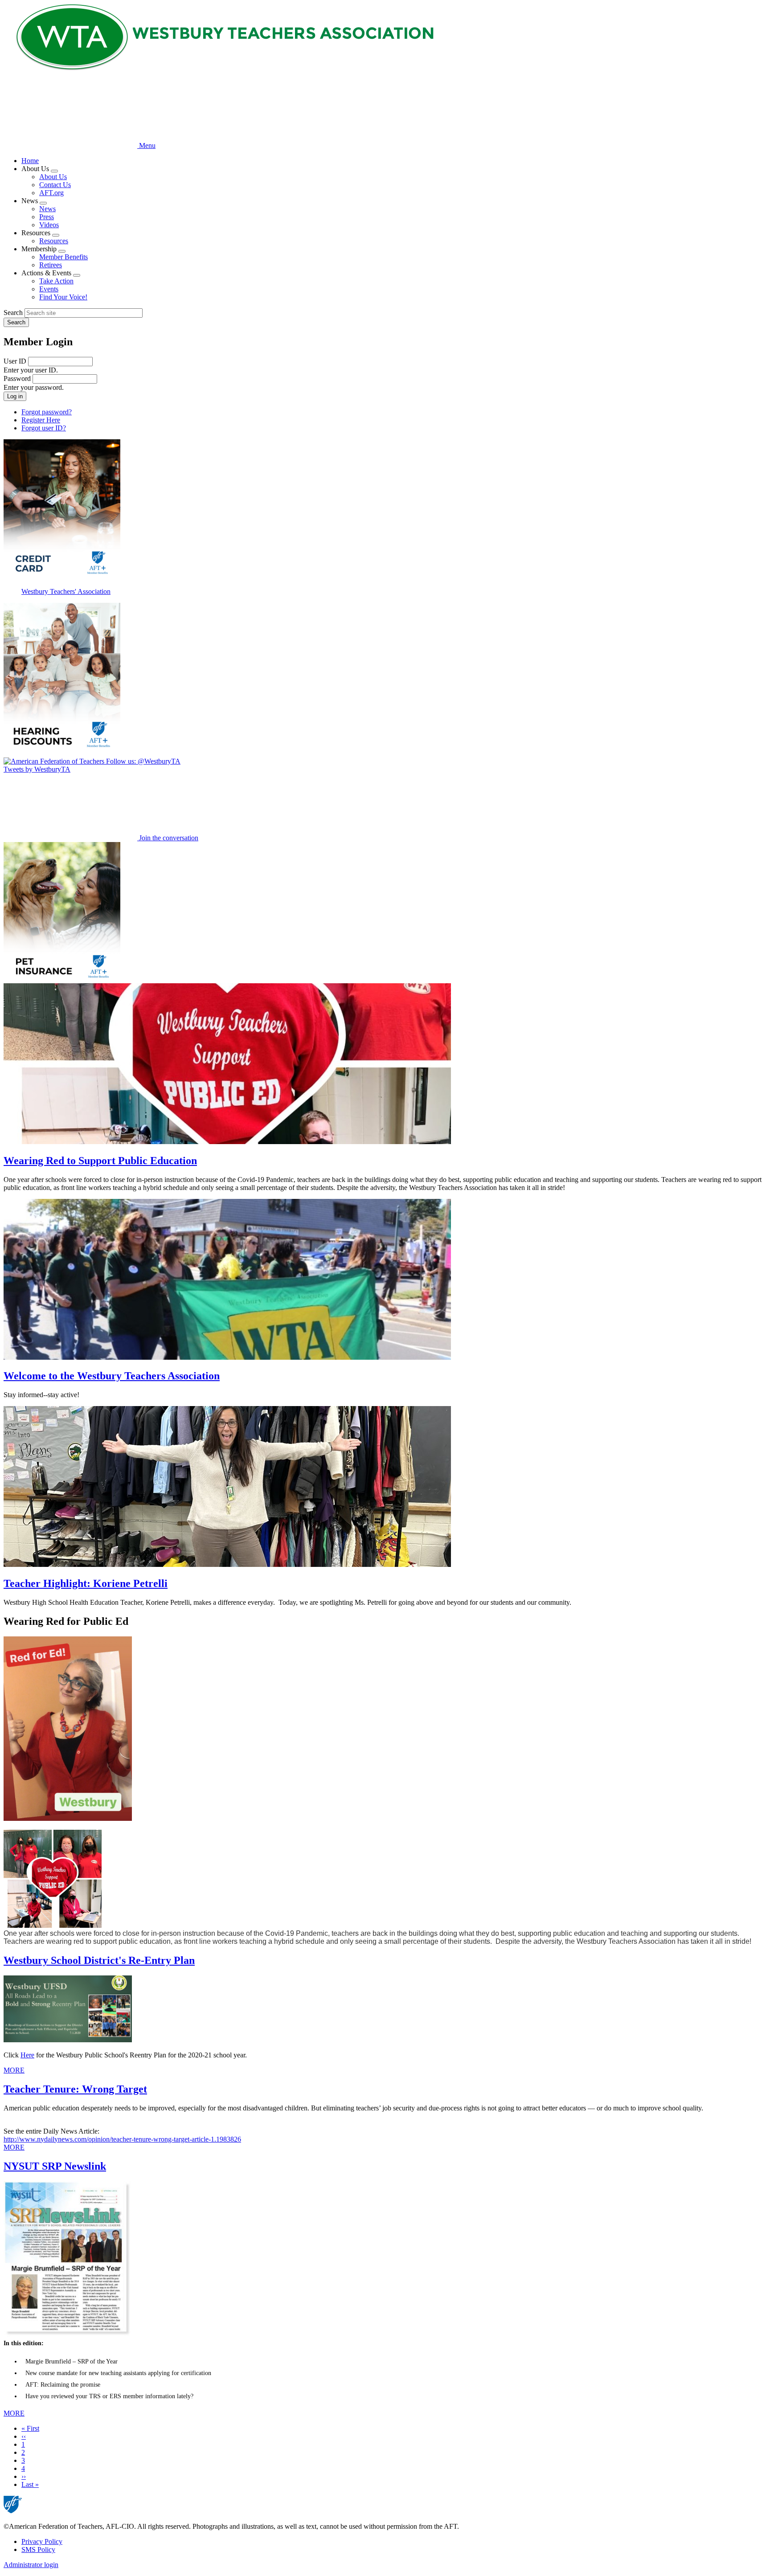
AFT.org (51, 193)
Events (49, 289)
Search (13, 313)
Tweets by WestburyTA (37, 769)
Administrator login (31, 2565)
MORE (14, 2070)
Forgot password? (47, 412)
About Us (53, 177)
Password (17, 378)
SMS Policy (38, 2549)
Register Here (41, 420)
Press (47, 217)
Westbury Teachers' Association (66, 591)
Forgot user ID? (44, 428)
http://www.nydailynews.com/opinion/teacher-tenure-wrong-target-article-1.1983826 (122, 2139)
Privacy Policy (42, 2541)
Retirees (51, 265)
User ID (15, 361)
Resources (54, 241)
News (47, 209)
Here (27, 2055)
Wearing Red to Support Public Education (100, 1161)
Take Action (56, 281)
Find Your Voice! (63, 297)
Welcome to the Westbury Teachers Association (112, 1376)
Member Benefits (63, 257)
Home (30, 161)
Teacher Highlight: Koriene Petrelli (86, 1583)
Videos (49, 225)
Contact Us (55, 185)
